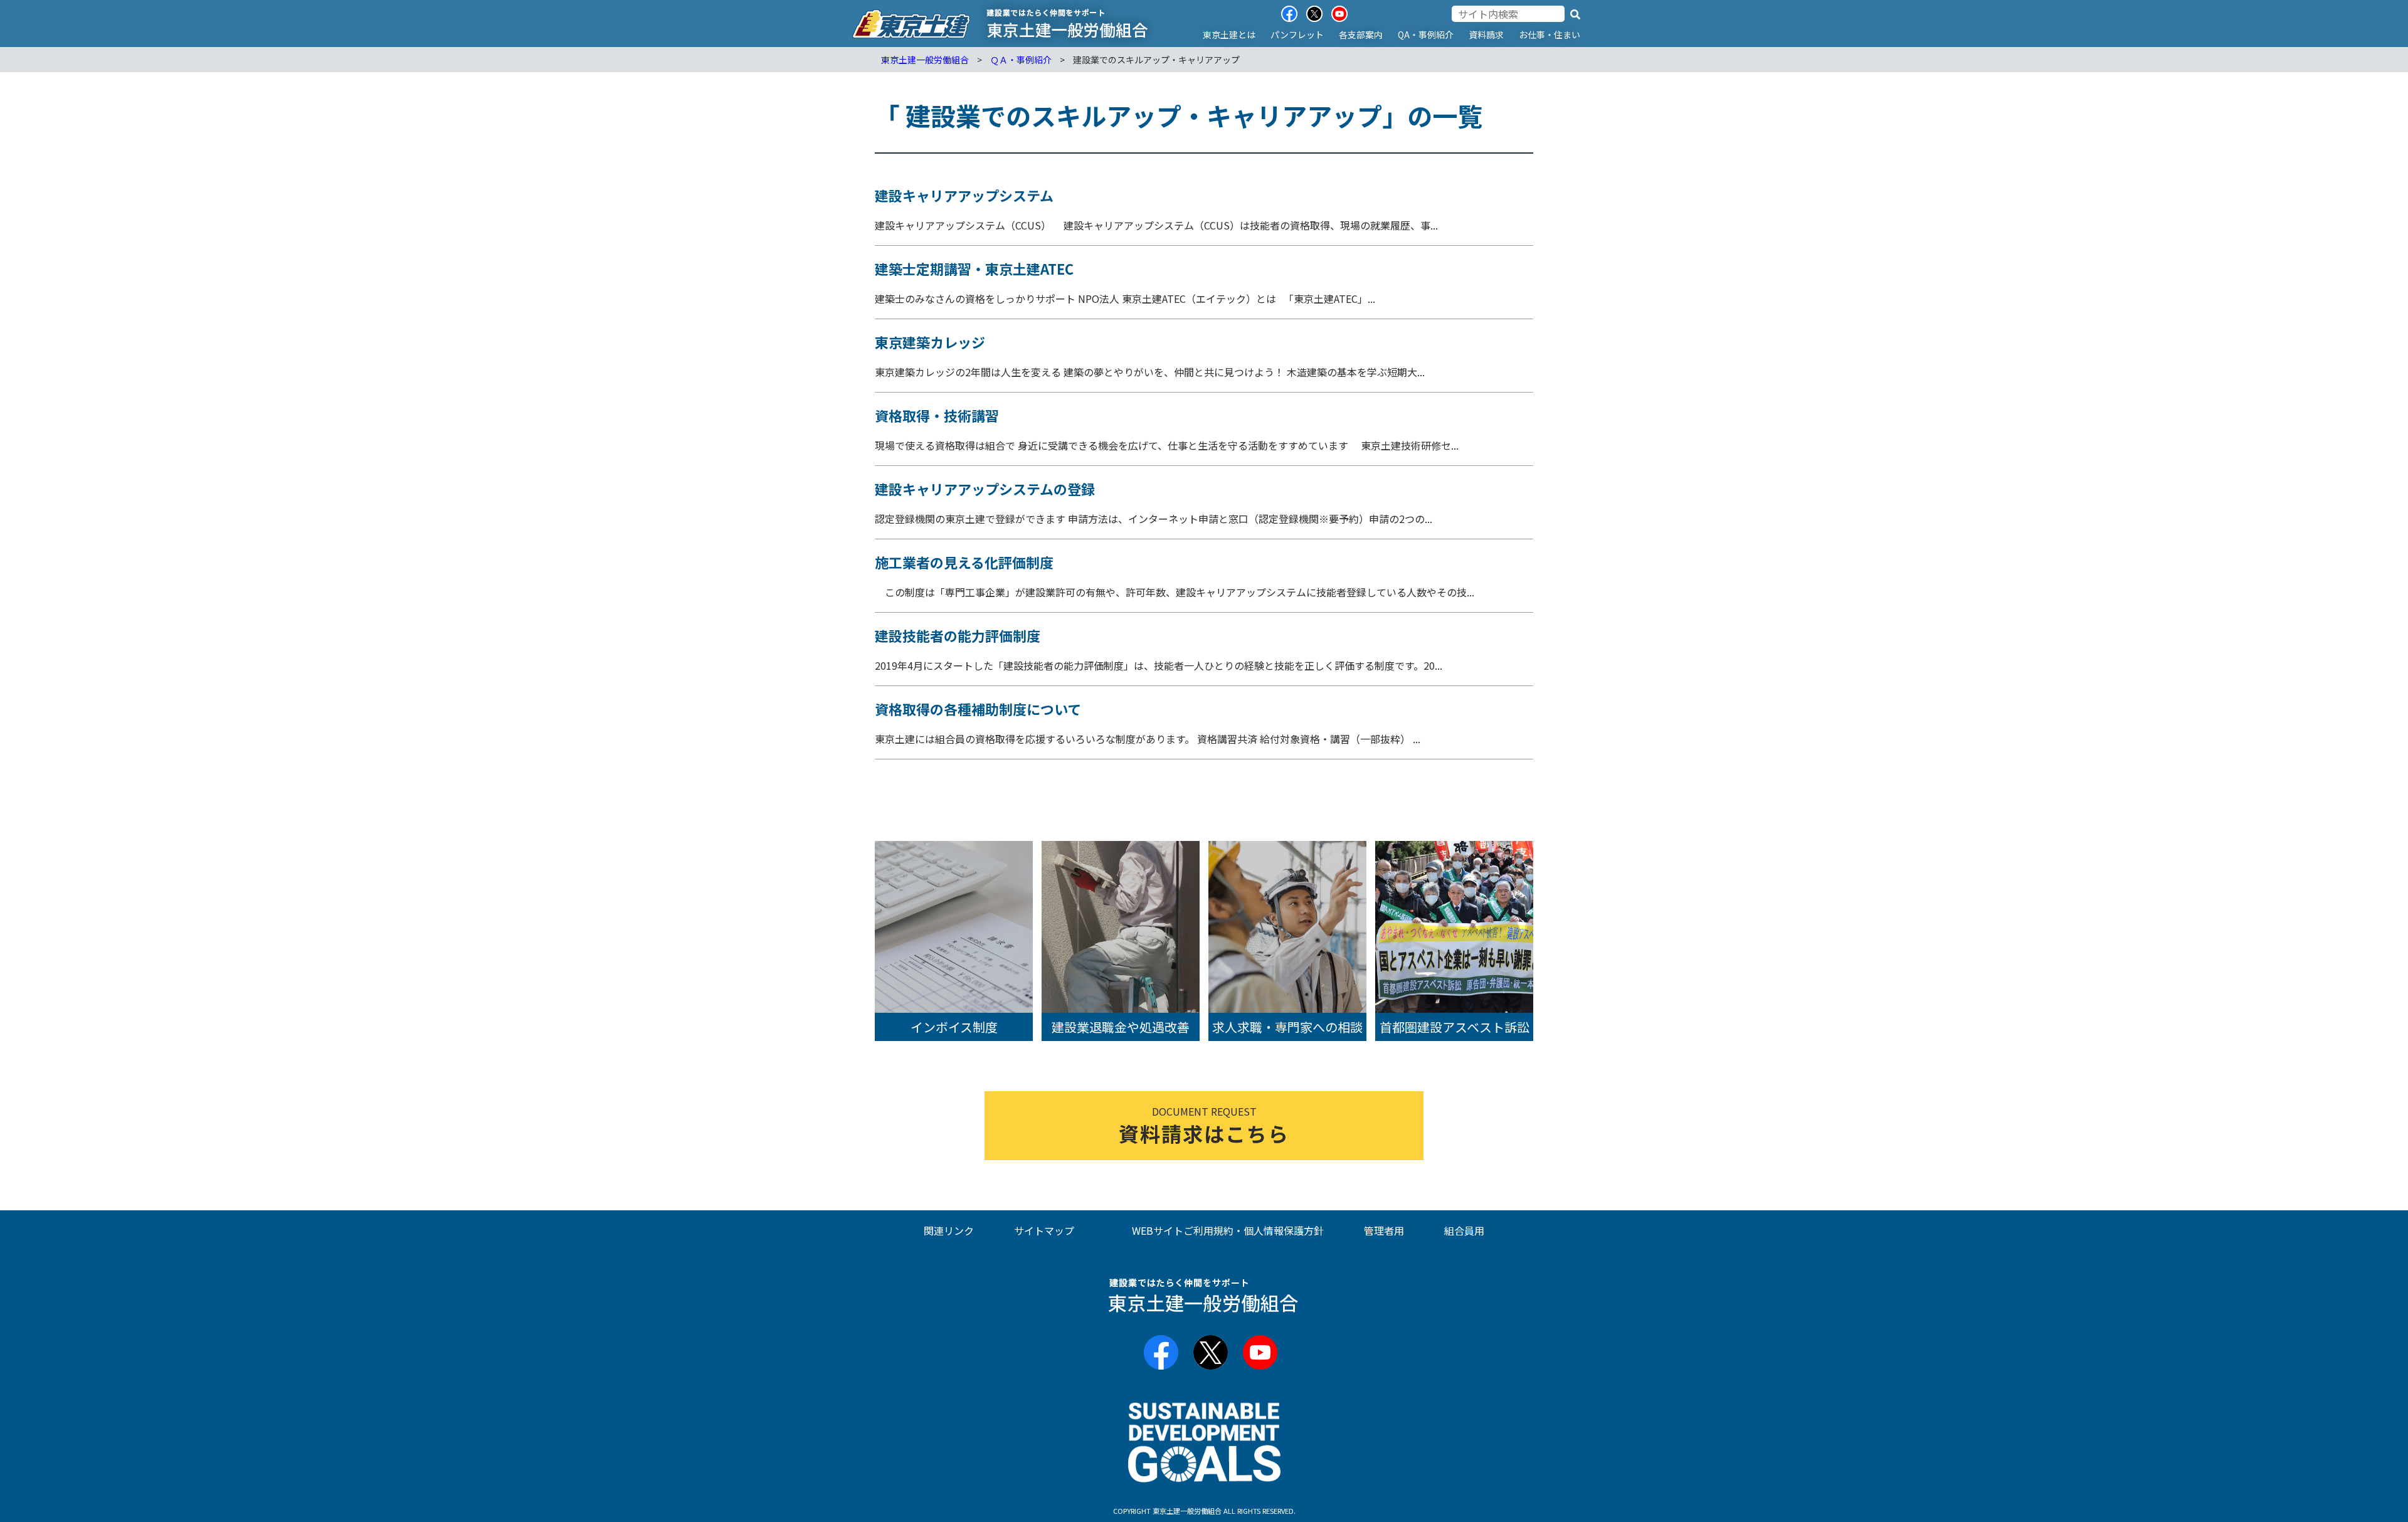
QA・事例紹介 (1426, 34)
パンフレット (1297, 34)
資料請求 (1486, 34)
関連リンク (949, 1230)
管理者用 (1384, 1230)
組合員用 (1464, 1230)
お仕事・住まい (1550, 34)
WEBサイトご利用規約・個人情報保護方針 (1228, 1230)
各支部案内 (1361, 34)
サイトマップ (1044, 1230)
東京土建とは (1229, 34)
